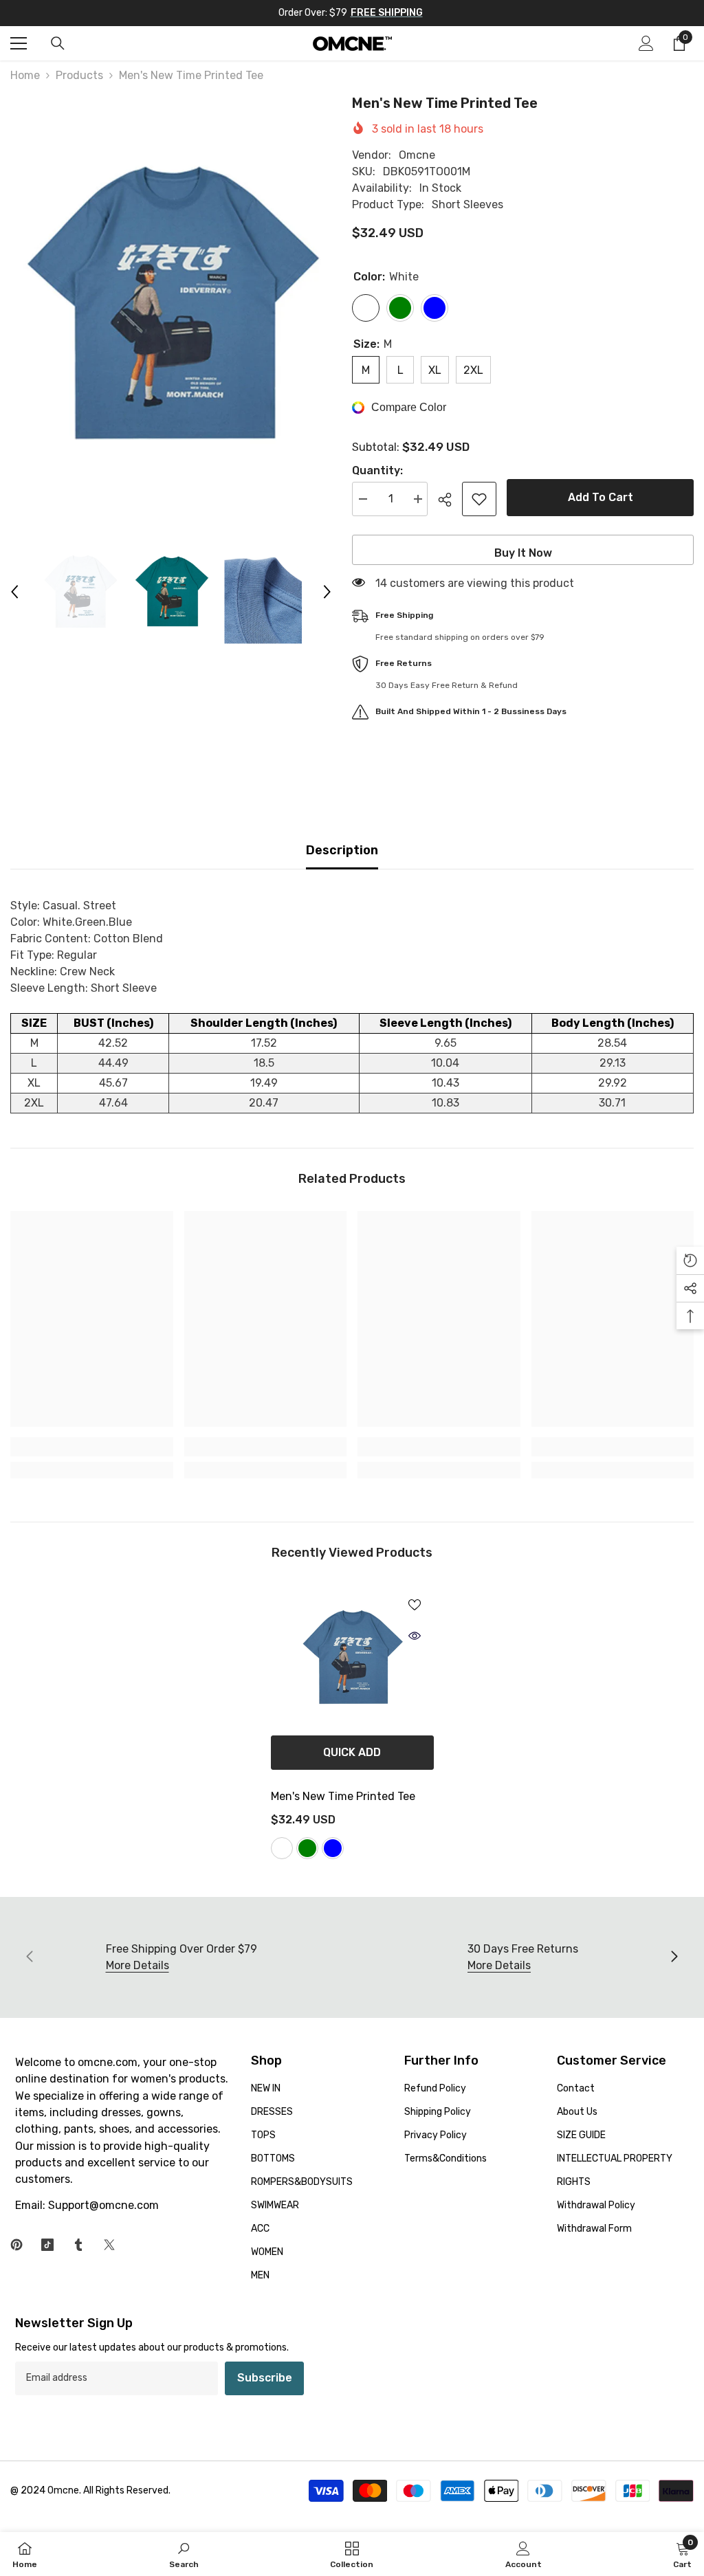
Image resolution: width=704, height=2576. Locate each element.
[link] (92, 1447)
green (307, 1848)
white (282, 1848)
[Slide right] (674, 1957)
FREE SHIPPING (387, 13)
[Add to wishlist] (479, 499)
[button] (14, 592)
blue (333, 1848)
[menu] (19, 43)
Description (342, 850)
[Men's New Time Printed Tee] (352, 1658)
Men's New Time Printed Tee (343, 1796)
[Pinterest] (16, 2245)
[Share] (450, 500)
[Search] (58, 43)
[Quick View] (415, 1636)
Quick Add (352, 1752)
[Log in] (646, 43)
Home (25, 75)
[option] (171, 307)
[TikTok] (47, 2245)
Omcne (417, 155)
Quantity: (377, 470)
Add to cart (601, 497)
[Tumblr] (78, 2245)
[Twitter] (109, 2245)
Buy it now (523, 553)
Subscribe (265, 2378)
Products (79, 75)
